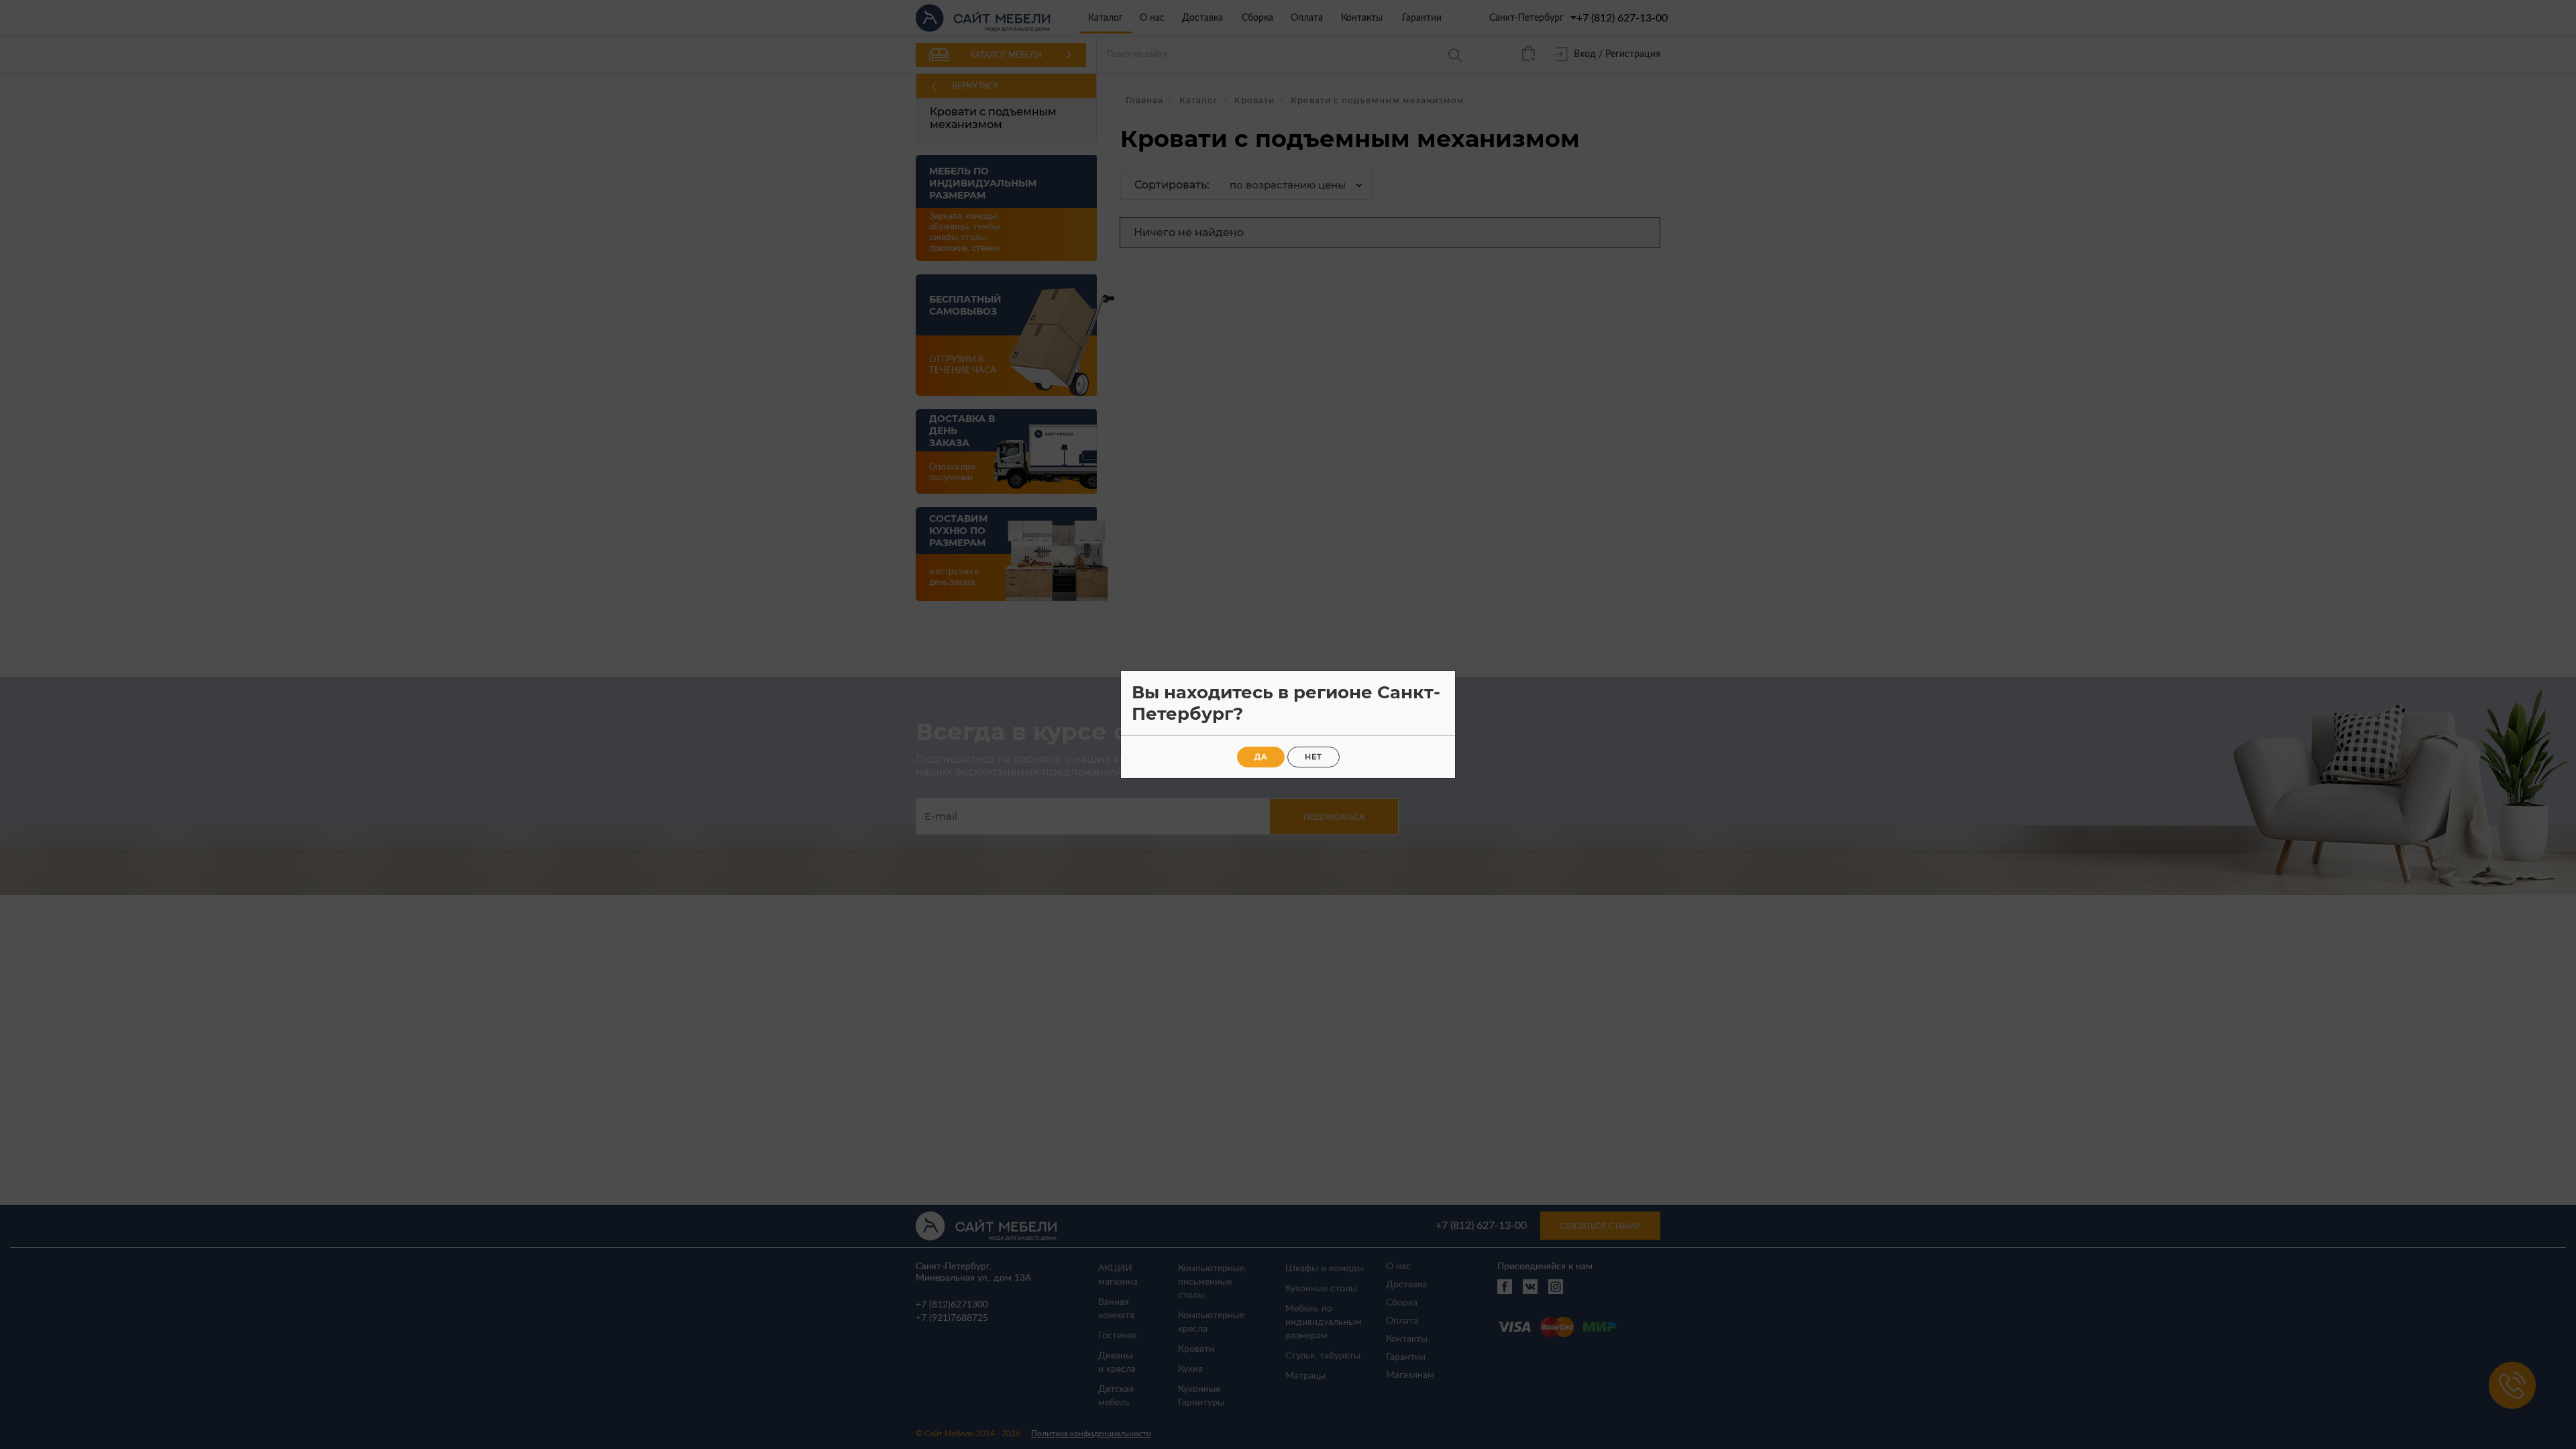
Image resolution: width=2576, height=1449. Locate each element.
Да (1261, 757)
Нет (1313, 757)
